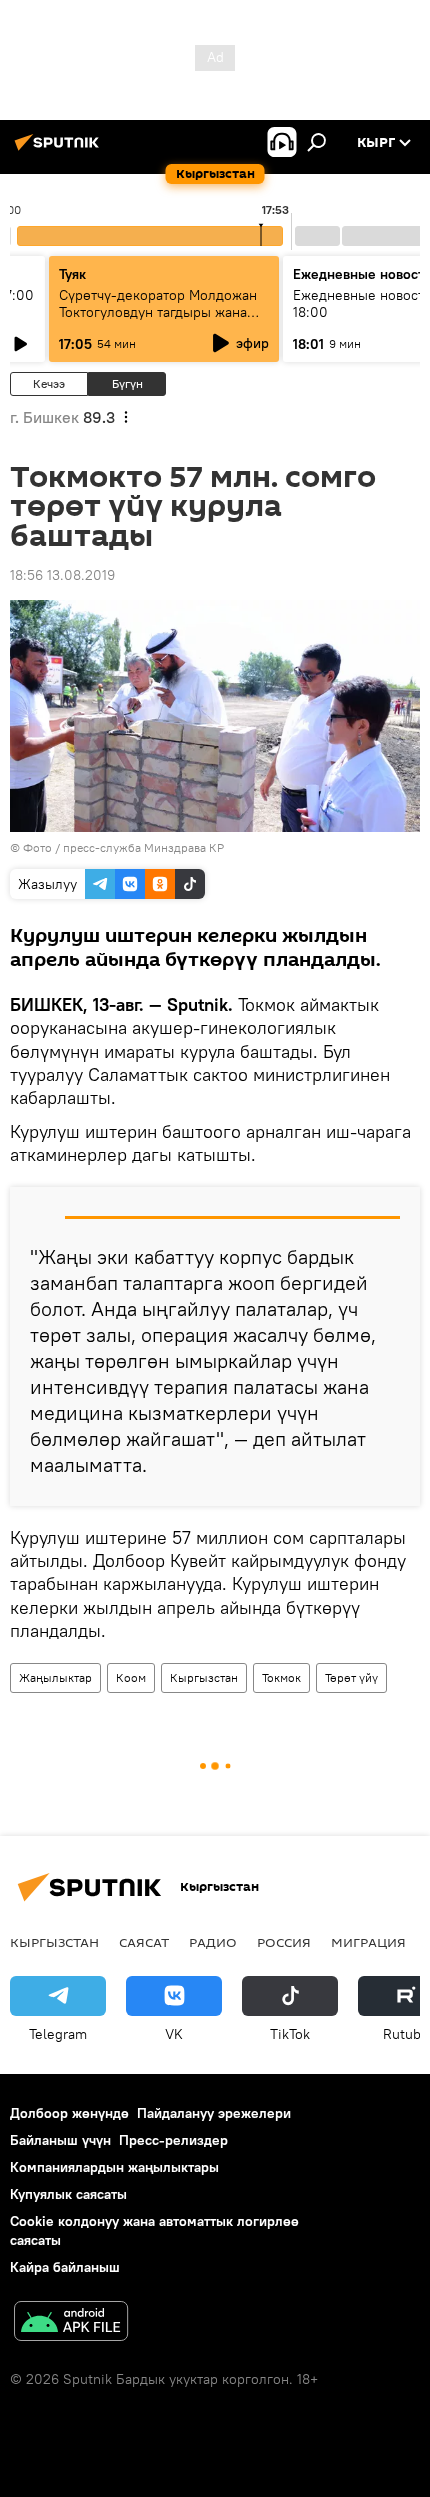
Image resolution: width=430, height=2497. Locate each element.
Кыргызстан (204, 1677)
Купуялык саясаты (68, 2194)
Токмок (281, 1677)
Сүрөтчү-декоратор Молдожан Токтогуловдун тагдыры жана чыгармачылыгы (158, 312)
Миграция (368, 1942)
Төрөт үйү (351, 1677)
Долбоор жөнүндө (69, 2113)
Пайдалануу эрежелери (214, 2113)
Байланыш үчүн (60, 2140)
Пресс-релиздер (173, 2140)
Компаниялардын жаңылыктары (114, 2167)
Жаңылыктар (55, 1677)
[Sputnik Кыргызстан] (60, 150)
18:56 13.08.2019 (62, 575)
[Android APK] (71, 2323)
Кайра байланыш (65, 2267)
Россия (284, 1942)
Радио (213, 1942)
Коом (131, 1677)
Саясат (144, 1942)
